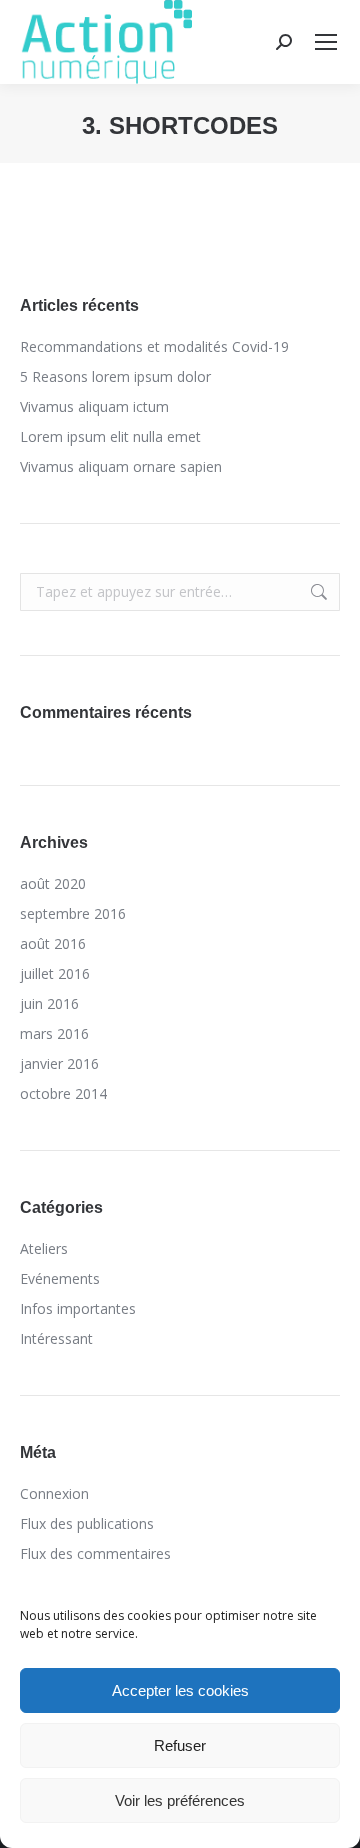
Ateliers (44, 1248)
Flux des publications (87, 1523)
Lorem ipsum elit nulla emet (110, 436)
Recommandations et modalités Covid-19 (154, 346)
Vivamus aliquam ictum (94, 406)
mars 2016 (54, 1033)
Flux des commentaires (95, 1553)
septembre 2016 (73, 913)
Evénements (60, 1278)
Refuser (180, 1745)
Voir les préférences (180, 1800)
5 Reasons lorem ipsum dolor (115, 376)
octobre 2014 (63, 1093)
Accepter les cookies (180, 1690)
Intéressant (56, 1338)
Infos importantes (78, 1308)
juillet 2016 (55, 973)
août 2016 (53, 943)
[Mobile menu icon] (326, 42)
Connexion (54, 1493)
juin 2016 (49, 1003)
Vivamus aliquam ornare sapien (121, 466)
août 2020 (53, 883)
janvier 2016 (59, 1063)
